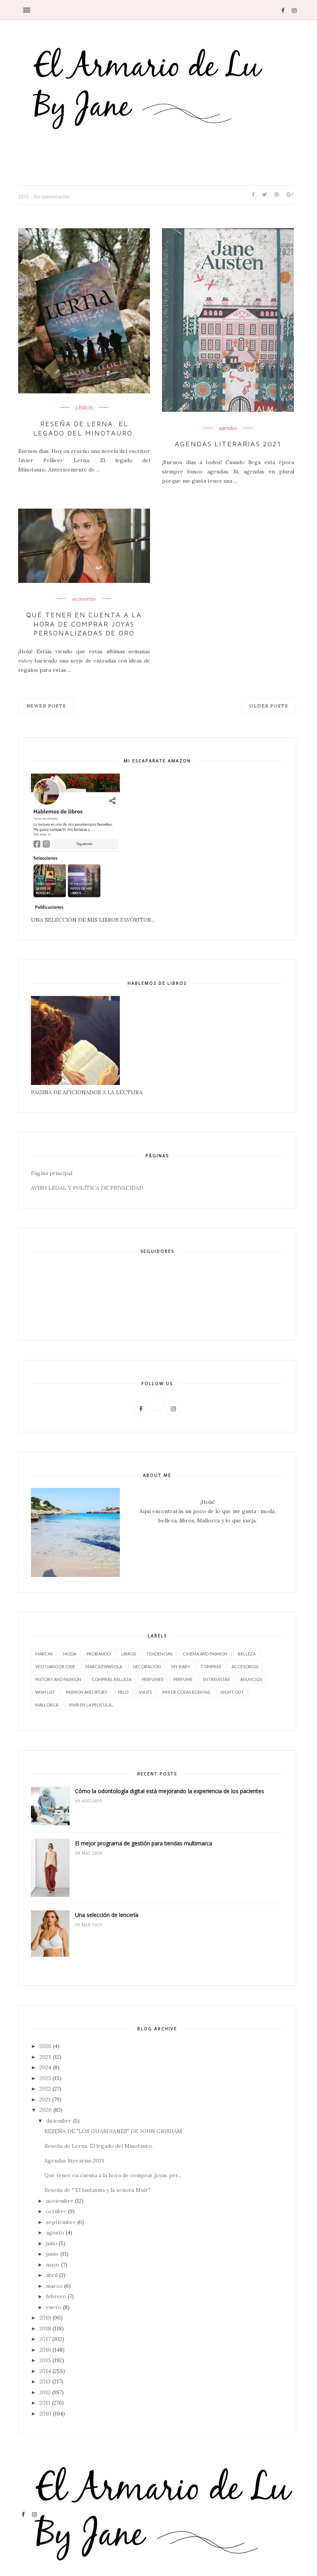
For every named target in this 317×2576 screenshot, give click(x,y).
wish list (45, 1692)
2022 (45, 2089)
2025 (45, 2057)
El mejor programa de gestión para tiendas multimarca (144, 1843)
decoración (147, 1666)
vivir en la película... (91, 1705)
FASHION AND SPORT (87, 1692)
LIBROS (84, 408)
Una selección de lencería (107, 1915)
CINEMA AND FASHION (205, 1654)
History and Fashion (58, 1679)
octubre (56, 2211)
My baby (181, 1666)
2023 (45, 2078)
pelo (123, 1692)
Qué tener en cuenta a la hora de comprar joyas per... (113, 2175)
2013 (45, 2381)
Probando (99, 1654)
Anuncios (251, 1679)
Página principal (52, 1173)
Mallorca (47, 1705)
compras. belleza (112, 1679)
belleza (247, 1654)
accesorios (84, 599)
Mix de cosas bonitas (186, 1692)
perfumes (153, 1679)
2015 (45, 2360)
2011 (45, 2403)
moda (70, 1654)
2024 (45, 2067)
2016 (45, 2350)
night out (232, 1692)
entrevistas (216, 1679)
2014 (45, 2371)
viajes (145, 1692)
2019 (45, 2318)
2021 (45, 2099)
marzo (54, 2286)
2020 (46, 2110)
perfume (183, 1679)
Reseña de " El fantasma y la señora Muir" (97, 2190)
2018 (45, 2328)
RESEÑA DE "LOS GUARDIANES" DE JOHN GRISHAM (113, 2131)
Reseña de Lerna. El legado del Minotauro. (84, 428)
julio (52, 2243)
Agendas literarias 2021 (228, 444)
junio (52, 2254)
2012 (45, 2392)
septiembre (61, 2222)
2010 (45, 2414)
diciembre (59, 2121)
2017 (45, 2339)
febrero (56, 2296)
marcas (44, 1654)
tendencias (159, 1654)
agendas (228, 428)
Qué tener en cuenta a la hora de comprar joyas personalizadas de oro (84, 624)
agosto (55, 2233)
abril (52, 2275)
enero (54, 2307)
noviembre (60, 2201)
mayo (53, 2265)
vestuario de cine (55, 1666)
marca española (104, 1666)
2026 (45, 2046)
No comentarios (52, 197)
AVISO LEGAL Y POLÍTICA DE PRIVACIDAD (87, 1188)
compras (211, 1666)
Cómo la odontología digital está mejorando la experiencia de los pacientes (170, 1791)
